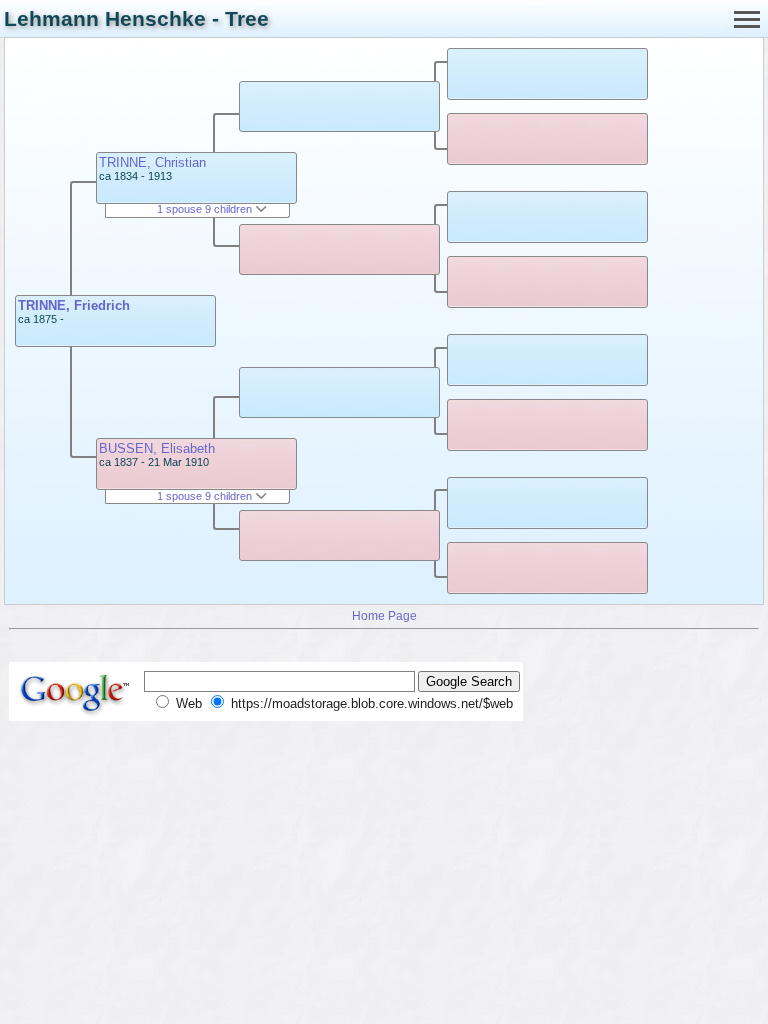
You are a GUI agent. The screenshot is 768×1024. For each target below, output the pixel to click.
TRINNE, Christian (152, 162)
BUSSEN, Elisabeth (157, 448)
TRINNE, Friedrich (74, 305)
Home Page (384, 615)
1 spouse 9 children (206, 209)
